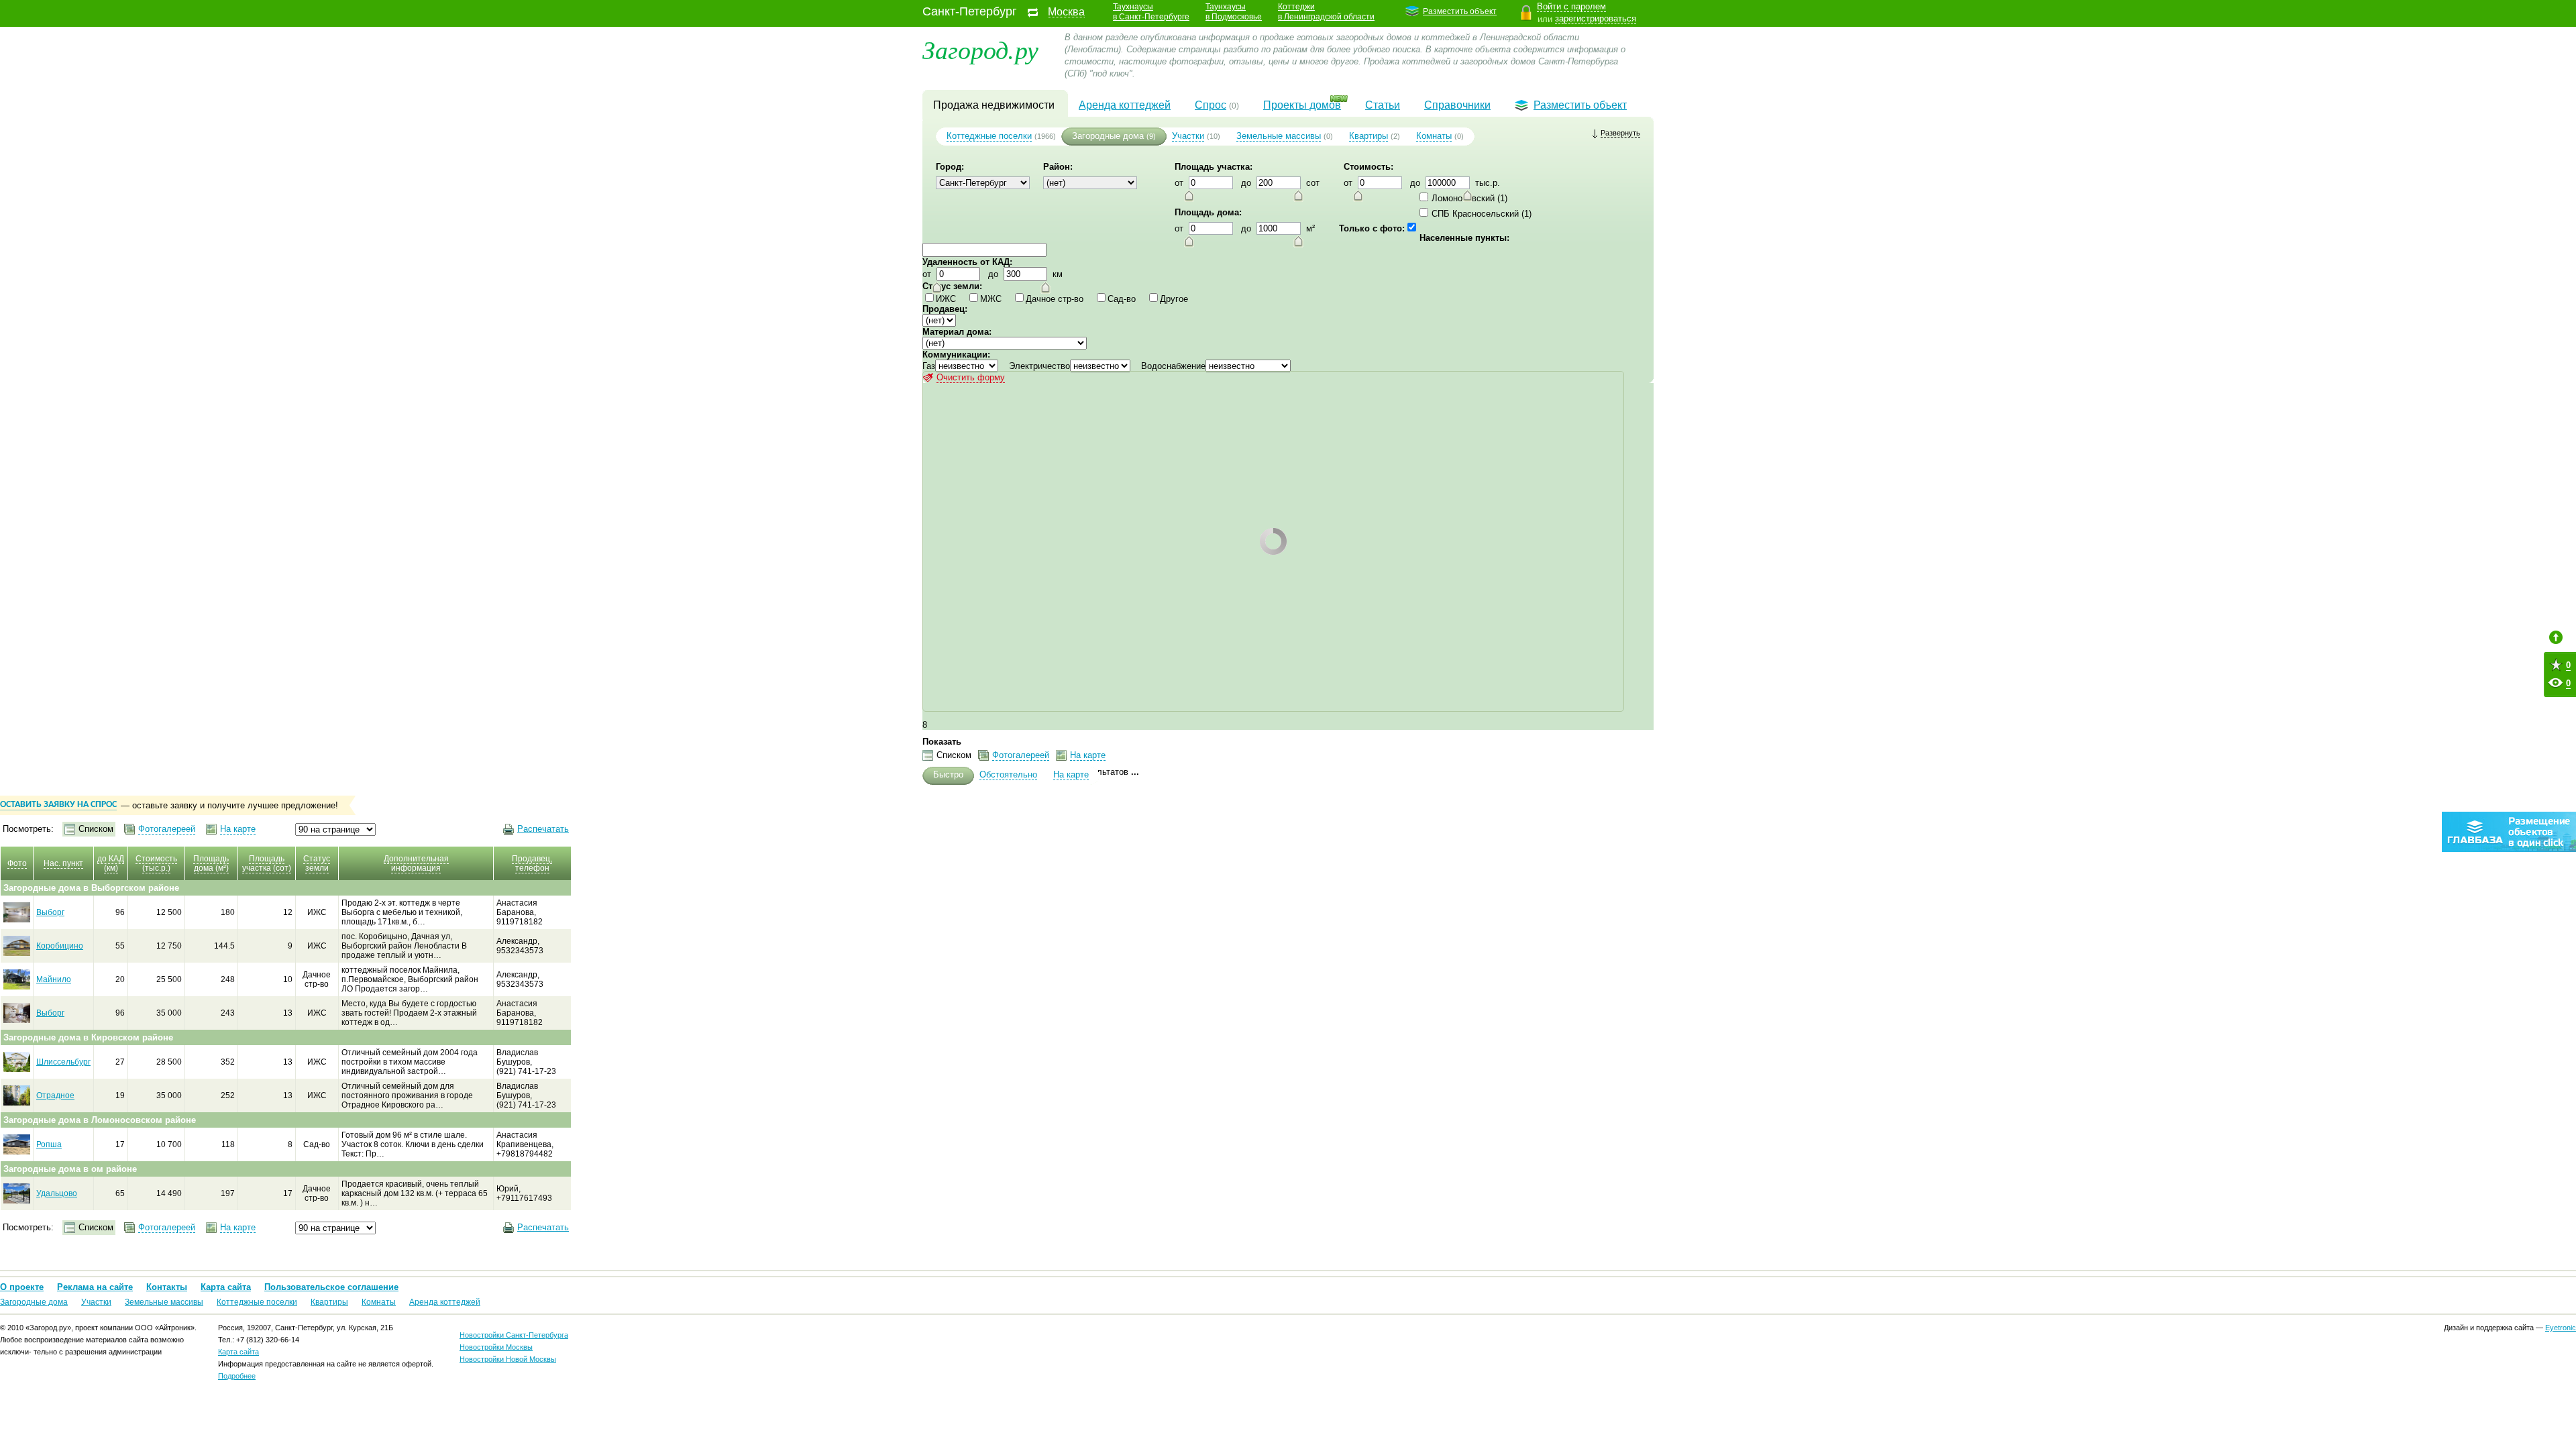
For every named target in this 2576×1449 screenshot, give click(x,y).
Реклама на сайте (95, 1287)
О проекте (22, 1287)
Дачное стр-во (1055, 299)
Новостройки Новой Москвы (508, 1359)
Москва (1066, 12)
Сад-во (1122, 299)
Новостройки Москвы (496, 1347)
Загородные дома (1108, 136)
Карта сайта (226, 1287)
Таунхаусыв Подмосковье (1234, 12)
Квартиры (1368, 136)
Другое (1174, 299)
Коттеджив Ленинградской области (1326, 12)
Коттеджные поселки (989, 136)
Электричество (1039, 366)
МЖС (991, 299)
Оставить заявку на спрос (58, 805)
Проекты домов (1302, 105)
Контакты (167, 1287)
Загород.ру (980, 49)
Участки (1188, 136)
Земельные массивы (1279, 136)
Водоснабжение (1173, 366)
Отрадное (55, 1095)
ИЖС (946, 299)
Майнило (54, 979)
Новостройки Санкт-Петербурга (514, 1335)
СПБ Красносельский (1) (1482, 214)
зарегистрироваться (1596, 18)
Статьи (1383, 105)
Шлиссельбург (63, 1062)
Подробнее (237, 1376)
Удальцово (57, 1193)
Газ (929, 366)
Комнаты (1434, 136)
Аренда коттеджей (1125, 105)
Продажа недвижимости (994, 105)
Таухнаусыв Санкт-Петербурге (1151, 12)
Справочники (1457, 105)
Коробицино (60, 946)
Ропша (49, 1144)
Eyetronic (2561, 1328)
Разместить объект (1460, 11)
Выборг (50, 912)
